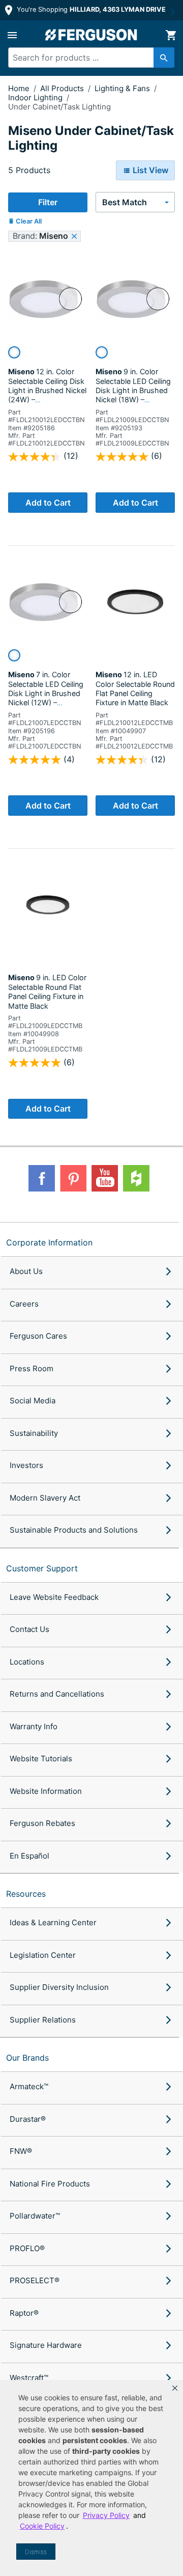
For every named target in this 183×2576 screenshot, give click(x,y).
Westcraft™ (29, 2378)
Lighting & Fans (123, 88)
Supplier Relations (43, 2020)
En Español (29, 1856)
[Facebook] (42, 1178)
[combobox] (87, 58)
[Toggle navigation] (12, 35)
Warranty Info (34, 1726)
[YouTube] (105, 1178)
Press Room (32, 1368)
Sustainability (34, 1433)
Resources (26, 1894)
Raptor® (24, 2313)
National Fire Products (50, 2184)
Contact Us (29, 1629)
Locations (27, 1662)
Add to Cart (48, 503)
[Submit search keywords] (164, 58)
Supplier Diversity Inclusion (59, 1987)
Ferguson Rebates (42, 1823)
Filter (48, 202)
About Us (26, 1271)
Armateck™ (29, 2086)
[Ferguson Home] (91, 35)
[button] (175, 2388)
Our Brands (27, 2058)
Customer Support (42, 1568)
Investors (26, 1465)
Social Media (33, 1401)
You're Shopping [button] (90, 9)
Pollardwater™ (35, 2216)
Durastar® (28, 2119)
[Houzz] (136, 1178)
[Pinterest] (73, 1178)
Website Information (46, 1791)
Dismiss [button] (36, 2552)
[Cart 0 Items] (171, 35)
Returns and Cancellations (57, 1694)
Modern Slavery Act (45, 1498)
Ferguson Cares (38, 1336)
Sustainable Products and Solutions (74, 1530)
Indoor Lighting (36, 98)
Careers (24, 1304)
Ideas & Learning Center (53, 1922)
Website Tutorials (41, 1758)
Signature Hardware (46, 2345)
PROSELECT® (35, 2280)
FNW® (21, 2151)
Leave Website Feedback (54, 1597)
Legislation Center (43, 1955)
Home (19, 88)
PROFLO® (27, 2248)
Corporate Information (49, 1242)
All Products (63, 88)
